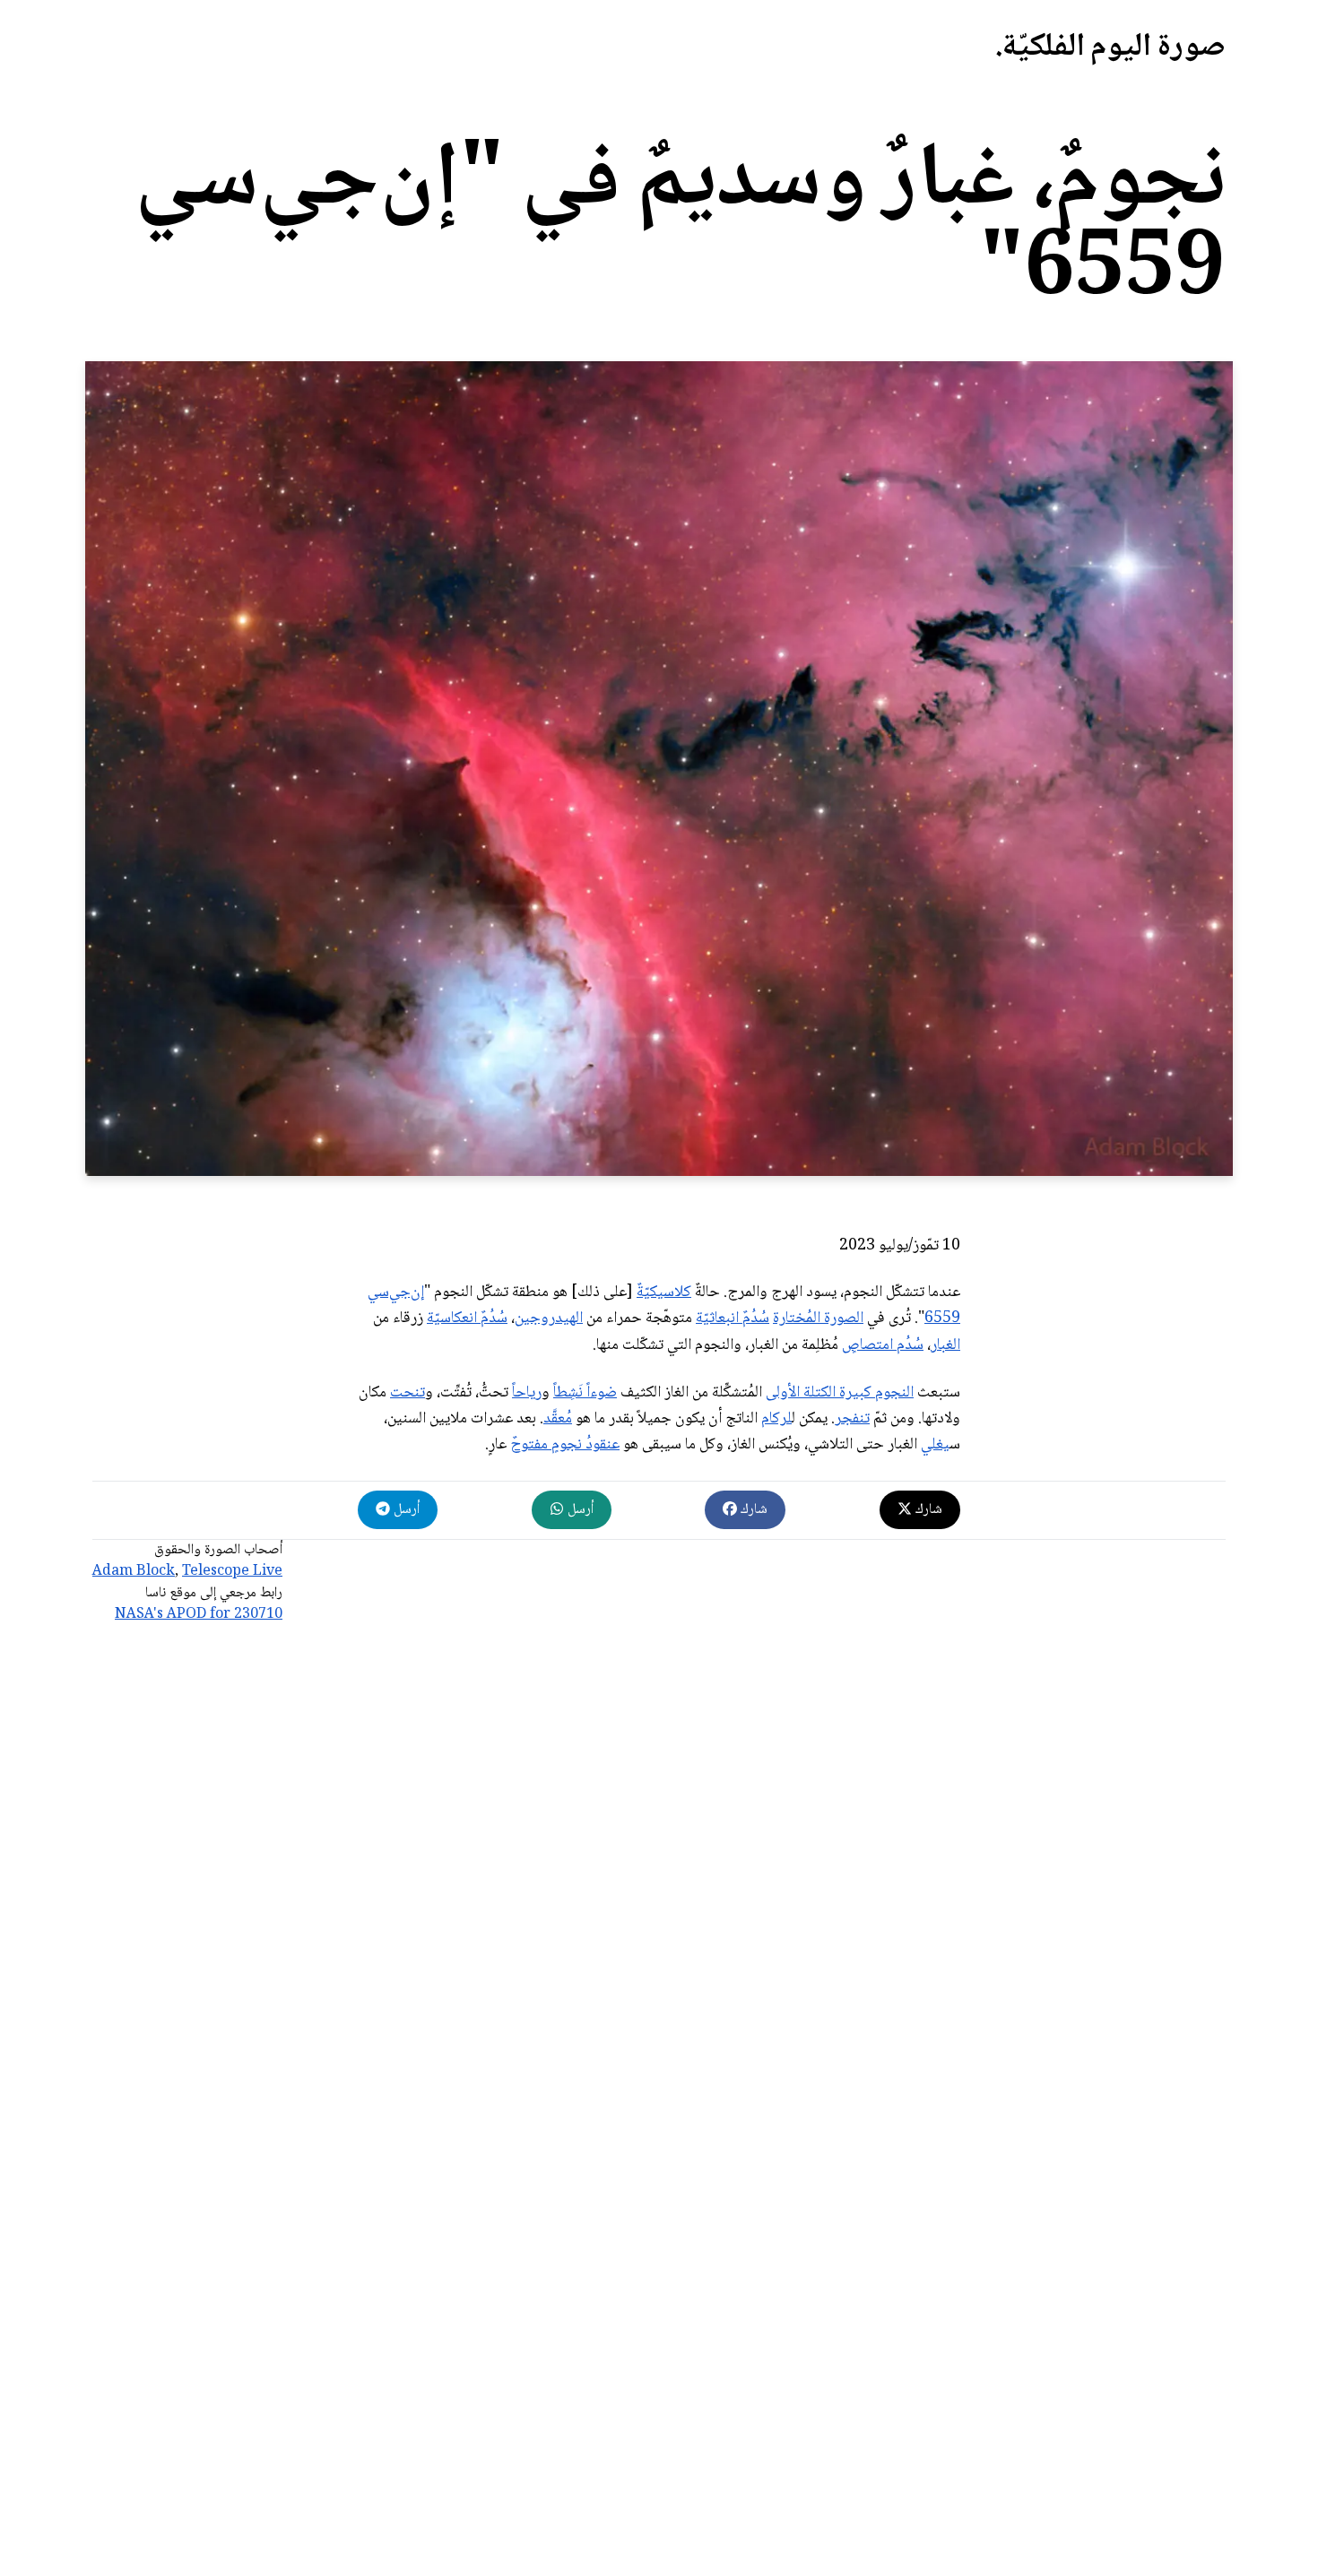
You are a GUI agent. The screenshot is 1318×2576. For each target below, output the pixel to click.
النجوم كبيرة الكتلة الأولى (840, 1393)
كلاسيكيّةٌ (664, 1292)
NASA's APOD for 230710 (199, 1615)
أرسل (579, 1510)
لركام (776, 1419)
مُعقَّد (558, 1419)
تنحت (408, 1393)
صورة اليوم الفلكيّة (1114, 48)
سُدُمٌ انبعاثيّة (733, 1318)
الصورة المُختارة (818, 1318)
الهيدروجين (549, 1318)
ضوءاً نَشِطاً (585, 1393)
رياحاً (527, 1393)
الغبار (945, 1345)
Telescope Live (232, 1572)
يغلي (935, 1445)
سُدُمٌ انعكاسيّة (467, 1318)
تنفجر (852, 1419)
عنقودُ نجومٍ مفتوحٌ (565, 1445)
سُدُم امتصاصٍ (883, 1345)
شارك (927, 1510)
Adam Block (134, 1572)
